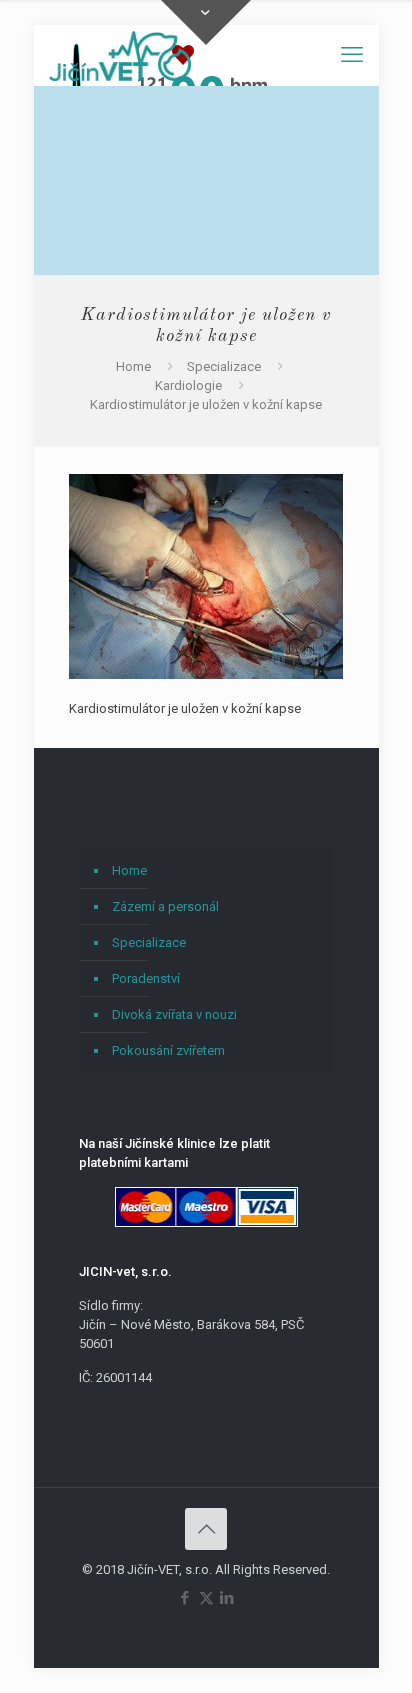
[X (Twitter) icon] (206, 1598)
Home (133, 366)
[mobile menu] (352, 55)
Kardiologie (188, 385)
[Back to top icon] (206, 1529)
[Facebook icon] (185, 1598)
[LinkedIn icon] (227, 1598)
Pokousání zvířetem (168, 1050)
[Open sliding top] (206, 22)
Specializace (224, 366)
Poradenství (146, 978)
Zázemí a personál (165, 906)
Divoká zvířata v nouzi (174, 1014)
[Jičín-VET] (120, 55)
